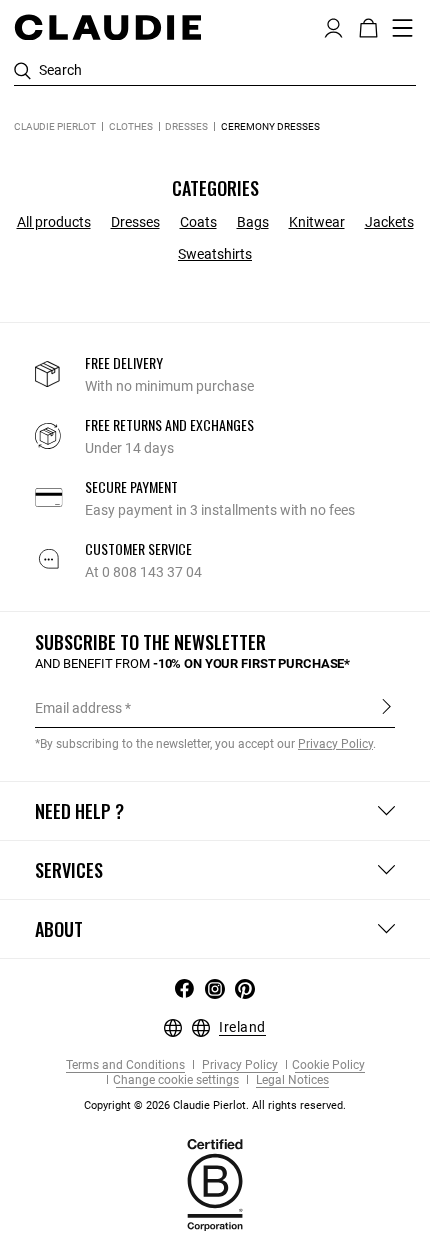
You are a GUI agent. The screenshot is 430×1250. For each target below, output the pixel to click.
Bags (253, 222)
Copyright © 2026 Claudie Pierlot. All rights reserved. (215, 1105)
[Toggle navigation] (403, 28)
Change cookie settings (176, 1080)
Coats (198, 222)
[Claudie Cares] (215, 1184)
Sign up (386, 707)
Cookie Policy (328, 1065)
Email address (78, 708)
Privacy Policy (238, 1065)
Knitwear (317, 222)
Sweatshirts (215, 254)
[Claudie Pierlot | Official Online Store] (107, 27)
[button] (333, 26)
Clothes (131, 126)
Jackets (389, 222)
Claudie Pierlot (55, 126)
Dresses (186, 126)
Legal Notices (291, 1080)
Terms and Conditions (125, 1065)
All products (54, 222)
